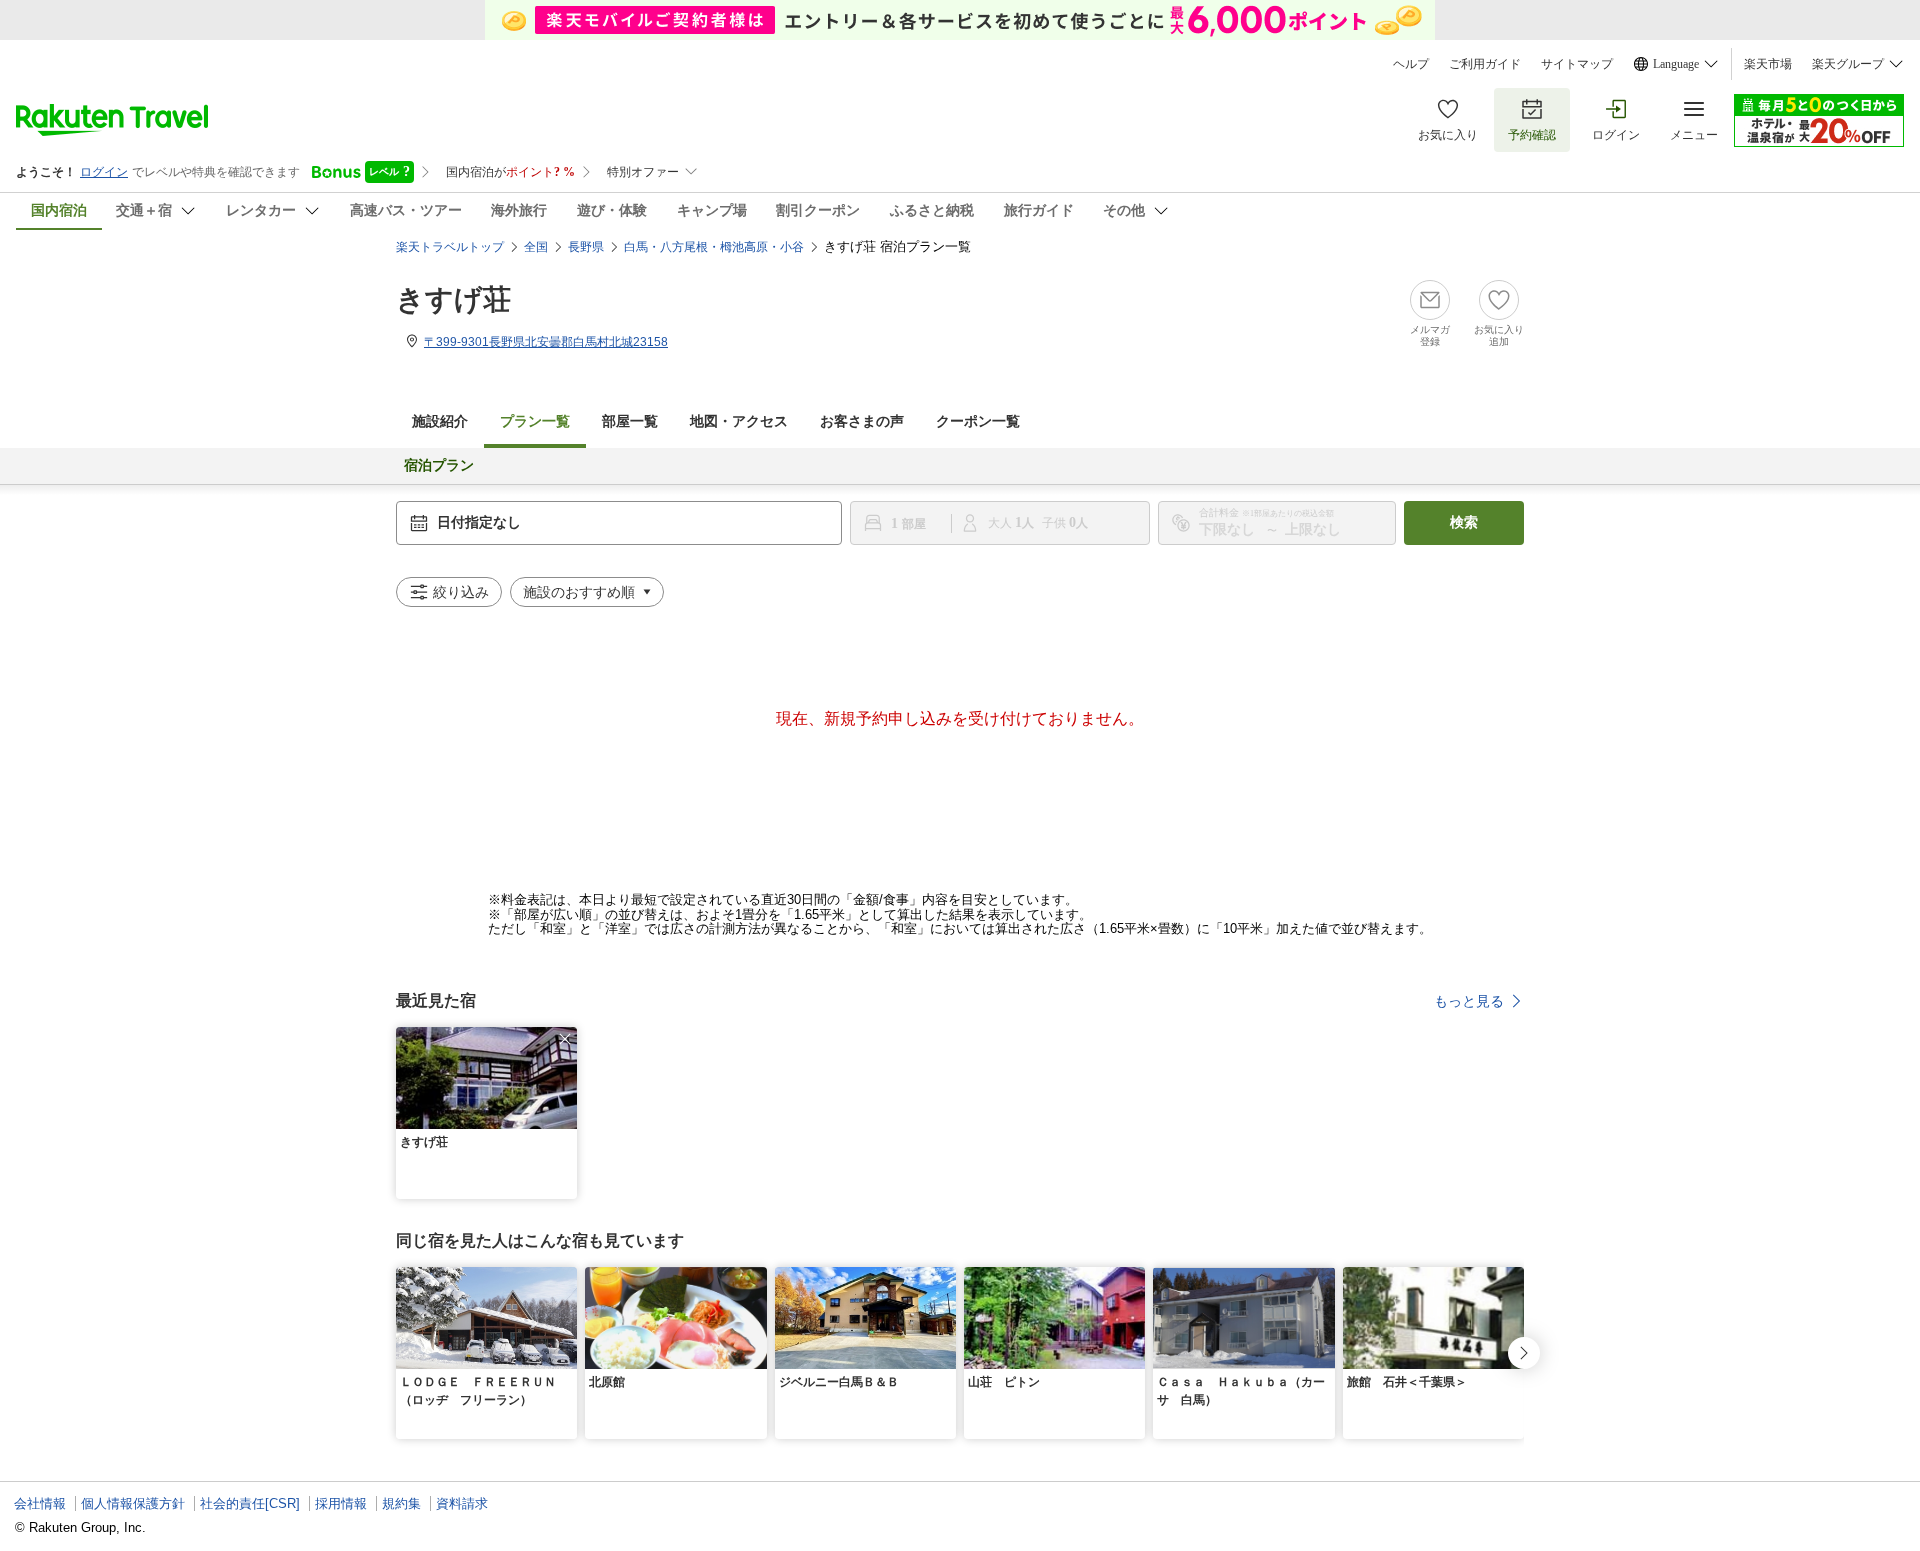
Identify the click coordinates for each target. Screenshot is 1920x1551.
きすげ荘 (453, 299)
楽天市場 (1768, 64)
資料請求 (462, 1503)
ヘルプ (1411, 64)
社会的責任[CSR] (250, 1503)
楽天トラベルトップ (450, 247)
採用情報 (341, 1503)
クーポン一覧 (978, 421)
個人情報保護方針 (133, 1503)
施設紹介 (440, 421)
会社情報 (40, 1503)
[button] (565, 1039)
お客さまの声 (862, 421)
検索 (1464, 522)
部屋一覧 (630, 421)
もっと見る (1469, 1001)
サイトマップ (1577, 64)
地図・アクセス (739, 421)
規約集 (401, 1503)
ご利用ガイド (1485, 64)
